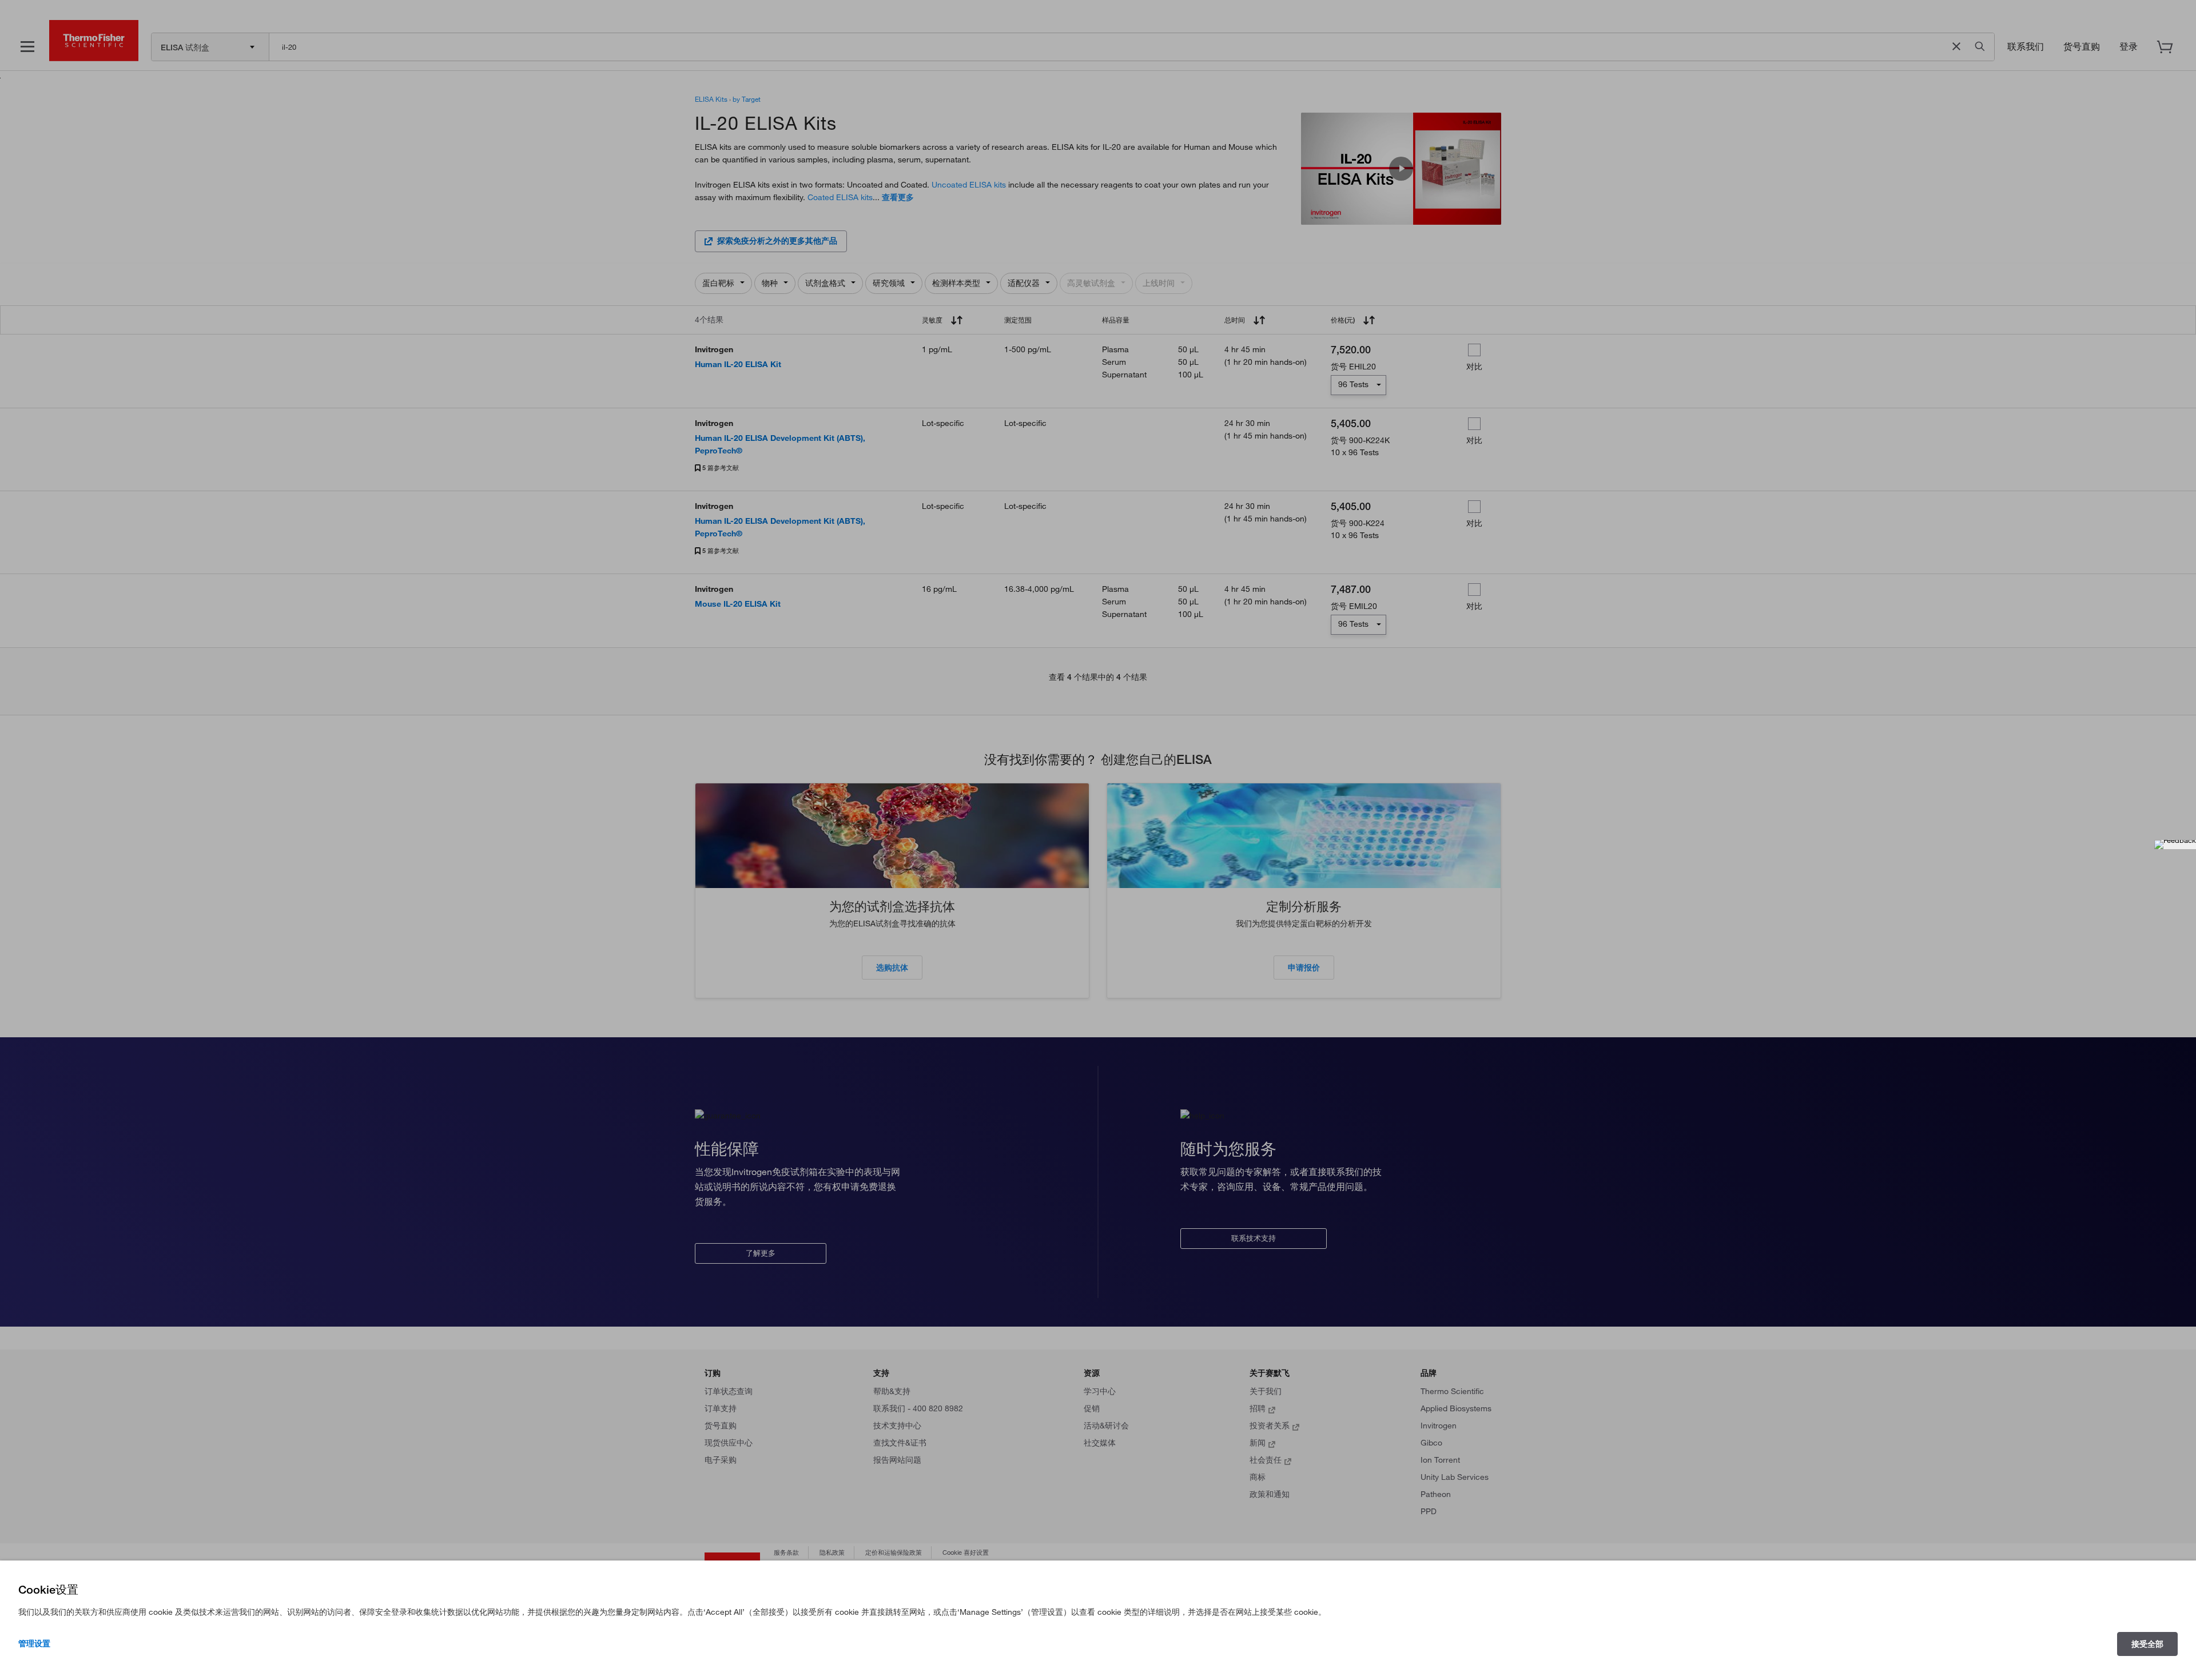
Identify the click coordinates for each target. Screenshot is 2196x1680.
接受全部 (2147, 1644)
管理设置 (34, 1643)
